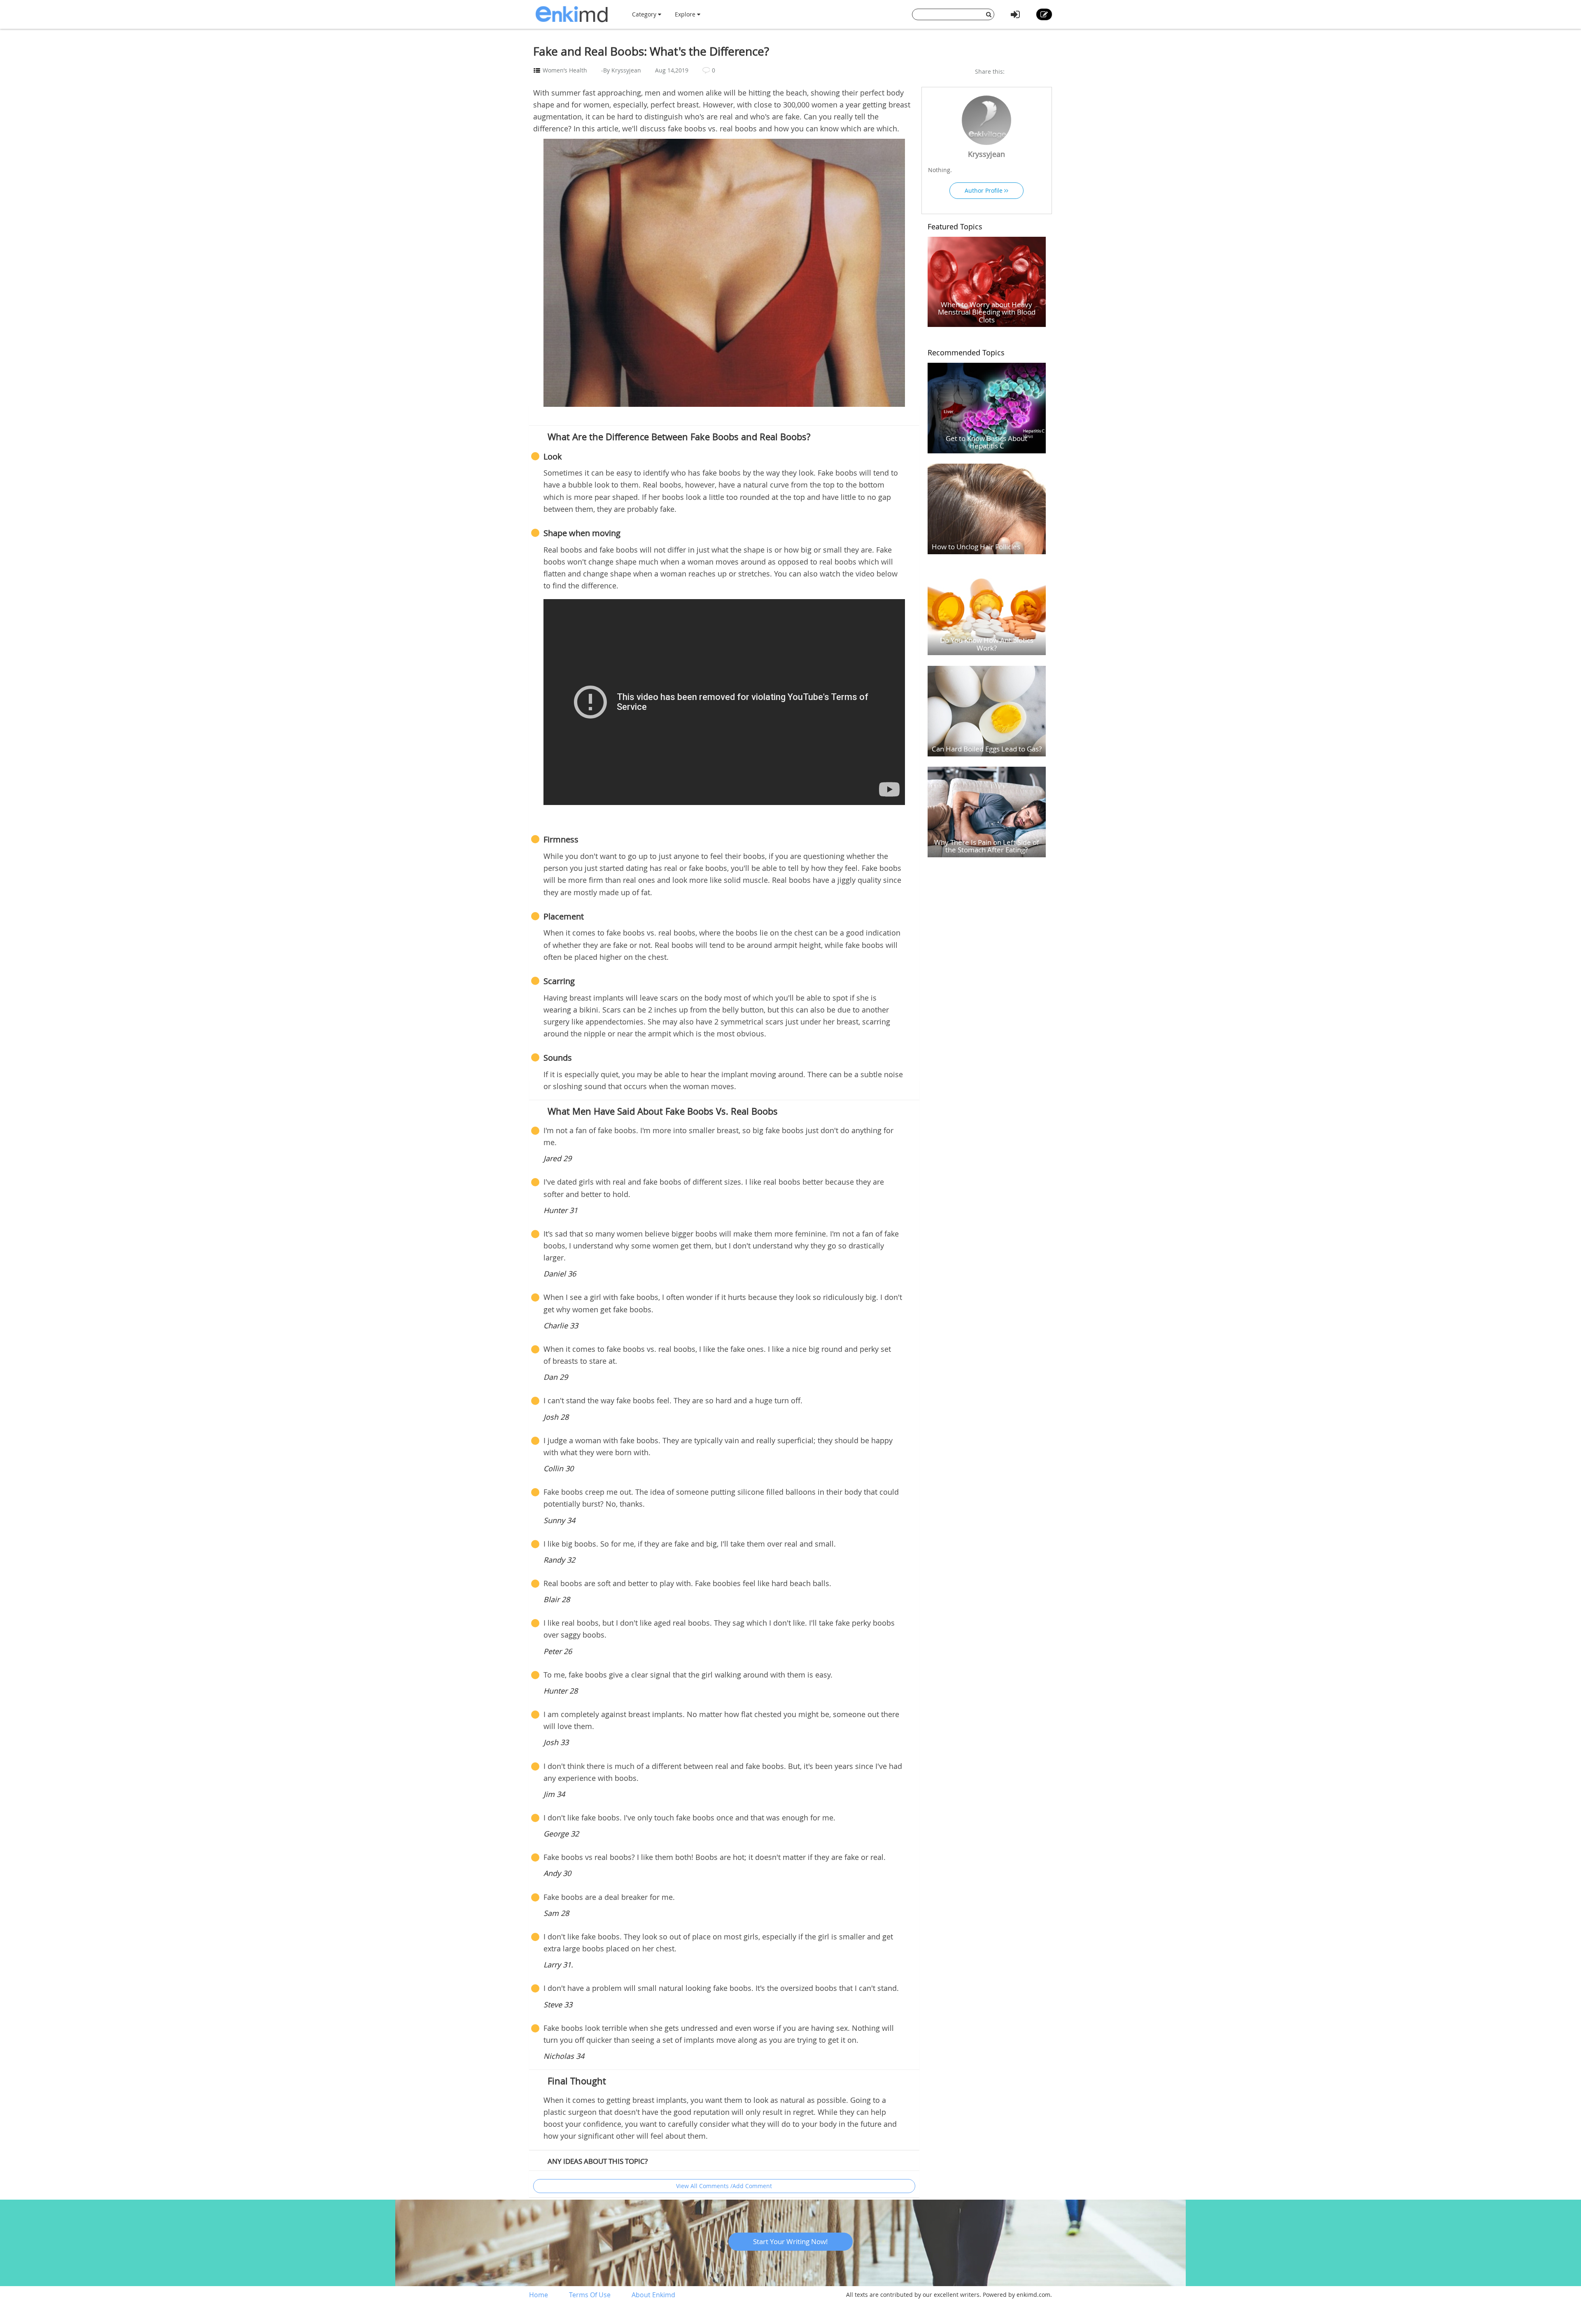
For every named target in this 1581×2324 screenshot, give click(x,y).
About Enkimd (653, 2295)
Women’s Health (565, 70)
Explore (686, 14)
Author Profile (984, 190)
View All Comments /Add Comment (724, 2186)
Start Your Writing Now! (790, 2241)
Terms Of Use (590, 2295)
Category (645, 14)
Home (539, 2295)
